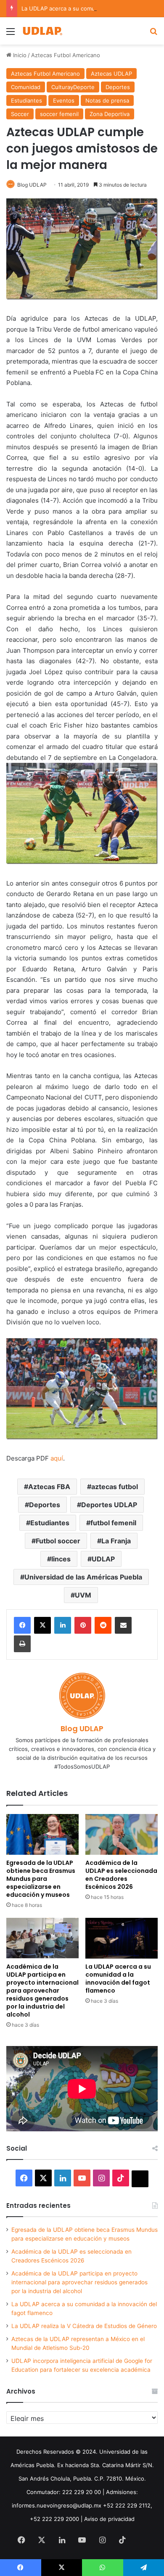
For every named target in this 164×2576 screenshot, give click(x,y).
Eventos (64, 100)
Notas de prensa (107, 100)
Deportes (118, 87)
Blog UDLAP (32, 185)
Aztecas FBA (49, 1487)
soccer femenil (59, 114)
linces (61, 1559)
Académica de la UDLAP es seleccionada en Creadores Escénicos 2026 (121, 1875)
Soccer (20, 114)
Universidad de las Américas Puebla (83, 1577)
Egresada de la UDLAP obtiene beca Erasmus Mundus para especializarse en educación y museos (41, 1879)
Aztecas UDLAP (111, 74)
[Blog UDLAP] (42, 31)
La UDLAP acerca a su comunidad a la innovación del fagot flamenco (118, 1979)
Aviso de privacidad (109, 2519)
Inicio (19, 55)
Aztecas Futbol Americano (66, 55)
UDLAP (103, 1559)
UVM (83, 1595)
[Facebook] (22, 1625)
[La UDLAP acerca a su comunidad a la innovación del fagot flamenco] (122, 1938)
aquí (57, 1458)
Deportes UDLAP (109, 1505)
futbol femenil (113, 1523)
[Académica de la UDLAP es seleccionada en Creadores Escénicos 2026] (122, 1834)
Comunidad (26, 87)
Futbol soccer (58, 1541)
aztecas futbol (115, 1487)
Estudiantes (26, 100)
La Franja (116, 1541)
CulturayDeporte (73, 87)
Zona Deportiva (110, 114)
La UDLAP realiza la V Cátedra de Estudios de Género (84, 2326)
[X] (42, 1625)
